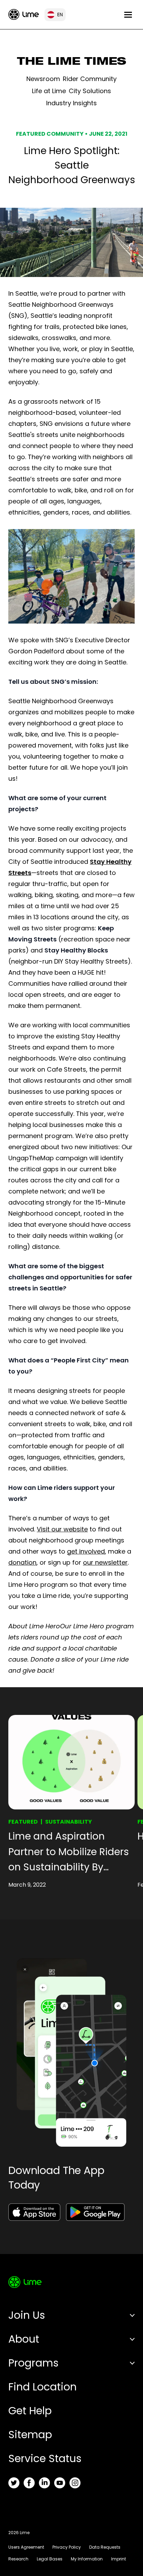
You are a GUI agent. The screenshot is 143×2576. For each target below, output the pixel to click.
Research (18, 2559)
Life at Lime (49, 91)
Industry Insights (71, 103)
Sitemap (30, 2435)
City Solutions (90, 91)
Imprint (119, 2559)
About (24, 2339)
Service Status (45, 2458)
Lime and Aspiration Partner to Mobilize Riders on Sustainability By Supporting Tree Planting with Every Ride (69, 1852)
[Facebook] (29, 2483)
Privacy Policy (67, 2547)
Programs (33, 2363)
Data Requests (105, 2547)
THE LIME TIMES (72, 63)
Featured (23, 1822)
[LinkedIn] (44, 2483)
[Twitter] (14, 2483)
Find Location (43, 2387)
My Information (87, 2559)
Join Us (27, 2315)
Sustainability (69, 1822)
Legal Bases (50, 2559)
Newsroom (43, 79)
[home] (24, 14)
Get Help (30, 2411)
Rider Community (90, 79)
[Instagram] (75, 2483)
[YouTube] (60, 2483)
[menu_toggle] (128, 15)
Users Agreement (26, 2547)
